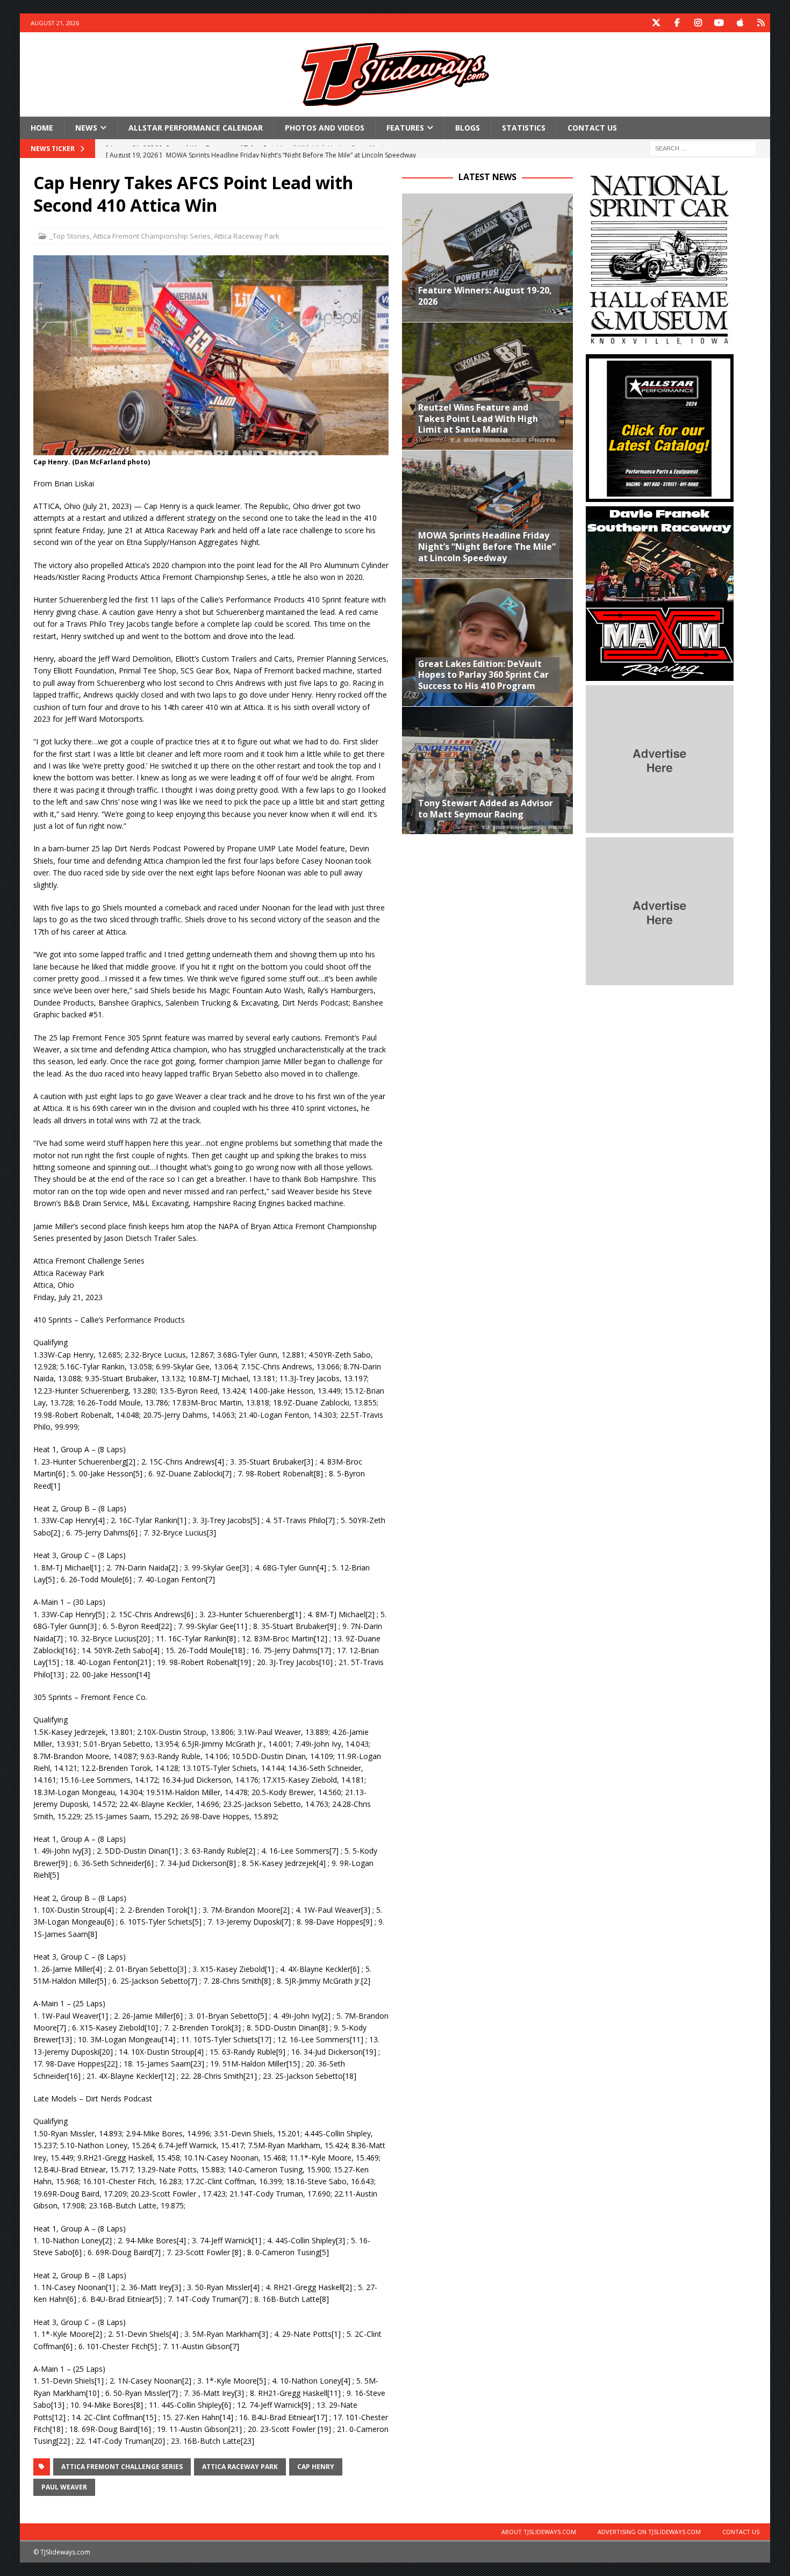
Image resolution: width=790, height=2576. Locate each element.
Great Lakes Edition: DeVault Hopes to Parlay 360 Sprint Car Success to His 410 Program (483, 675)
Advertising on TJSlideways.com (649, 2532)
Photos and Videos (325, 128)
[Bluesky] (761, 23)
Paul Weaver (64, 2487)
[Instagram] (698, 23)
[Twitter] (656, 23)
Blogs (468, 128)
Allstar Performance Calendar (196, 128)
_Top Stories (70, 236)
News (86, 128)
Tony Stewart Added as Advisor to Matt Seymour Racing (486, 809)
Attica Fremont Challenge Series (122, 2467)
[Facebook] (677, 23)
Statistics (524, 128)
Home (42, 128)
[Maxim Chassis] (660, 675)
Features (405, 128)
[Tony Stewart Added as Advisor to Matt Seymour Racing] (487, 770)
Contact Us (592, 128)
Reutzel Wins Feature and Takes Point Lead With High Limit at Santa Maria (478, 419)
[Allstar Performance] (660, 496)
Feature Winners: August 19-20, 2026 (485, 296)
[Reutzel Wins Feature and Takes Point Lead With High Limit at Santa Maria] (487, 386)
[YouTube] (719, 23)
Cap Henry (316, 2467)
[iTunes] (740, 23)
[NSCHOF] (660, 344)
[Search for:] (703, 148)
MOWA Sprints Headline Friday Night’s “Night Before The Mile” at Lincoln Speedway (487, 547)
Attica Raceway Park (247, 236)
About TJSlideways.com (539, 2532)
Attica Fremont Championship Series (152, 236)
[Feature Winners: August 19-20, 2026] (487, 257)
